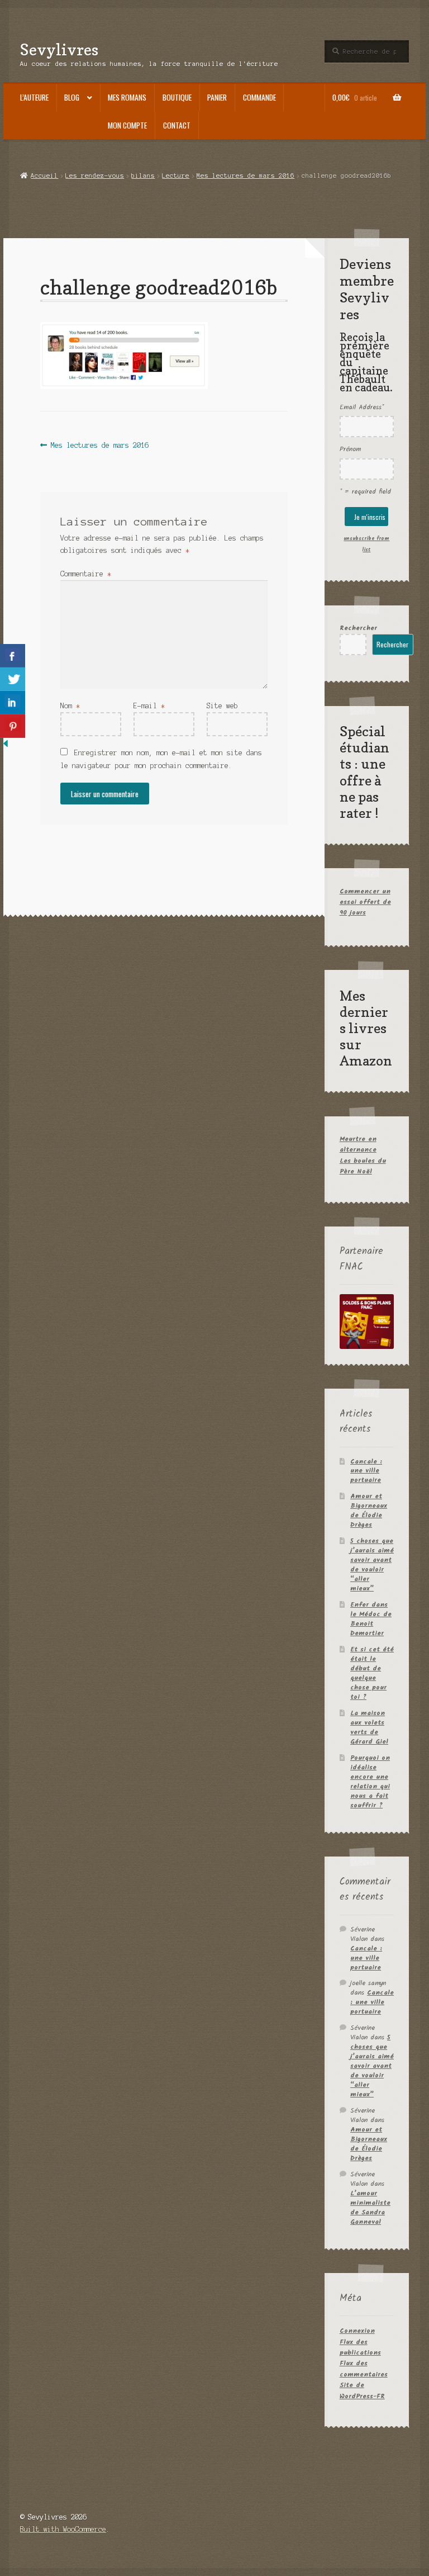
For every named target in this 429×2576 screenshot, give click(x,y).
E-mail (149, 706)
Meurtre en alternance (358, 1144)
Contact (177, 125)
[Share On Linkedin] (13, 703)
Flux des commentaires (364, 2369)
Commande (259, 97)
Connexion (357, 2331)
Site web (222, 706)
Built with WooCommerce (63, 2529)
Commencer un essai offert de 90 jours (365, 902)
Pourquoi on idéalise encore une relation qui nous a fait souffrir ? (370, 1782)
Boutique (177, 97)
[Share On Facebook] (13, 656)
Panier (217, 97)
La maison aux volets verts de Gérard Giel (369, 1727)
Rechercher (358, 628)
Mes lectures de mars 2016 (246, 176)
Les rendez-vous (95, 176)
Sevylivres (59, 49)
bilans (143, 176)
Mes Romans (127, 97)
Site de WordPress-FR (362, 2390)
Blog (72, 97)
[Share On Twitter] (13, 679)
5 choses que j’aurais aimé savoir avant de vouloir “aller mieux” (372, 1565)
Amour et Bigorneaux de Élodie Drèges (369, 1510)
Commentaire (86, 574)
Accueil (44, 176)
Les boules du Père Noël (363, 1166)
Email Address (362, 407)
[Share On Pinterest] (13, 726)
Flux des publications (360, 2347)
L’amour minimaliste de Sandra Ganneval (370, 2208)
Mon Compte (127, 125)
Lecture (176, 176)
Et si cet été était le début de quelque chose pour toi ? (372, 1673)
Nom (70, 706)
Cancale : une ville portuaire (366, 1471)
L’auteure (34, 97)
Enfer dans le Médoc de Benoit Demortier (371, 1619)
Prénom (350, 449)
